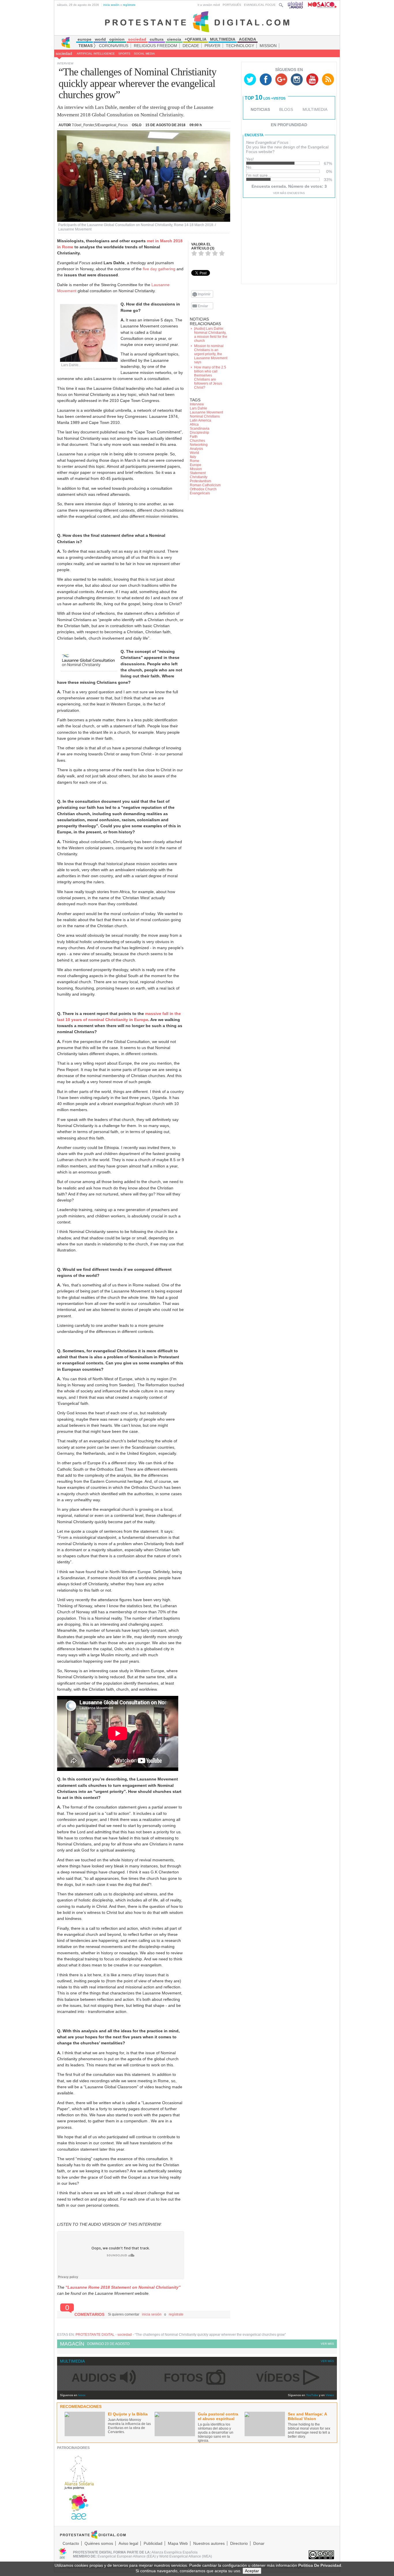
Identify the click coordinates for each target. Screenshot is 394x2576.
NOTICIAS (260, 109)
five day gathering (159, 269)
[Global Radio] (296, 5)
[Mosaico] (320, 5)
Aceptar (252, 2571)
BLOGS (286, 109)
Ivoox (82, 2395)
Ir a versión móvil (209, 5)
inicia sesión (111, 5)
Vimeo (330, 2395)
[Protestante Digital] (197, 21)
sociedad (64, 53)
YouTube (312, 2395)
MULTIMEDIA (315, 109)
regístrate (129, 5)
